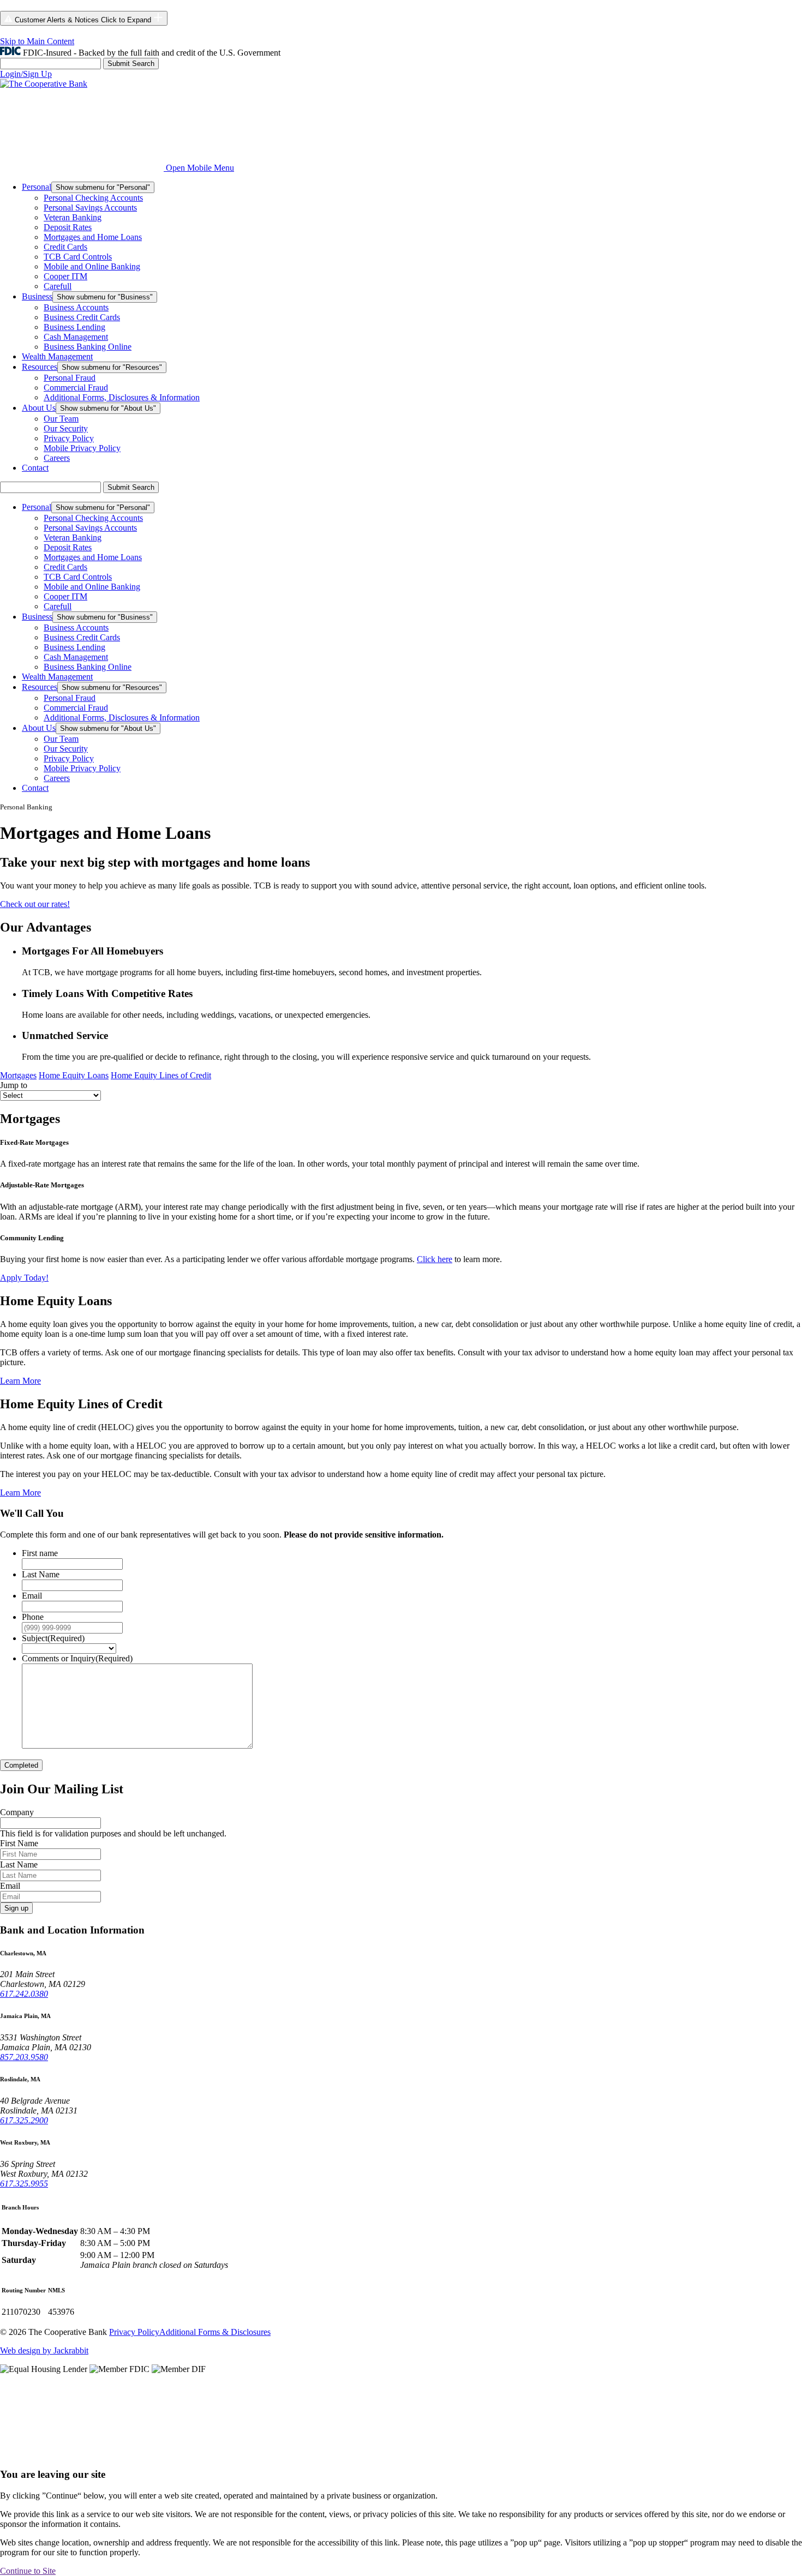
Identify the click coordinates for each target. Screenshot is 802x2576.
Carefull (58, 286)
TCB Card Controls (78, 257)
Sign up (16, 1908)
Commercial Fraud (76, 388)
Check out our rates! (35, 904)
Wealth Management (57, 356)
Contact (35, 468)
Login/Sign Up (26, 74)
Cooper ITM (65, 276)
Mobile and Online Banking (92, 266)
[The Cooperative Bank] (44, 84)
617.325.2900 (24, 2120)
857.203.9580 (24, 2057)
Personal (37, 187)
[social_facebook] (82, 2453)
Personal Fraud (70, 378)
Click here (435, 1259)
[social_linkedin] (573, 2453)
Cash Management (76, 337)
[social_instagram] (246, 2453)
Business (37, 296)
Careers (57, 458)
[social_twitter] (409, 2453)
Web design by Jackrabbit (44, 2350)
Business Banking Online (88, 347)
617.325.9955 (24, 2184)
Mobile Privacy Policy (82, 448)
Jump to (14, 1085)
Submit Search (131, 64)
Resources (40, 367)
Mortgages (18, 1075)
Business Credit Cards (82, 317)
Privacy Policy (69, 438)
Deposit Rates (68, 227)
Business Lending (74, 327)
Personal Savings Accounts (90, 208)
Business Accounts (76, 307)
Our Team (61, 419)
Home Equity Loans (74, 1075)
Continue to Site (28, 2571)
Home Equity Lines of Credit (161, 1075)
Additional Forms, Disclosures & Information (122, 397)
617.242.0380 (24, 1994)
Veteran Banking (73, 217)
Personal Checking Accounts (93, 198)
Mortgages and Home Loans (93, 237)
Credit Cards (65, 247)
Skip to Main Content (37, 41)
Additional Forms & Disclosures (215, 2332)
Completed (21, 1765)
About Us (39, 408)
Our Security (66, 428)
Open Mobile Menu (200, 168)
